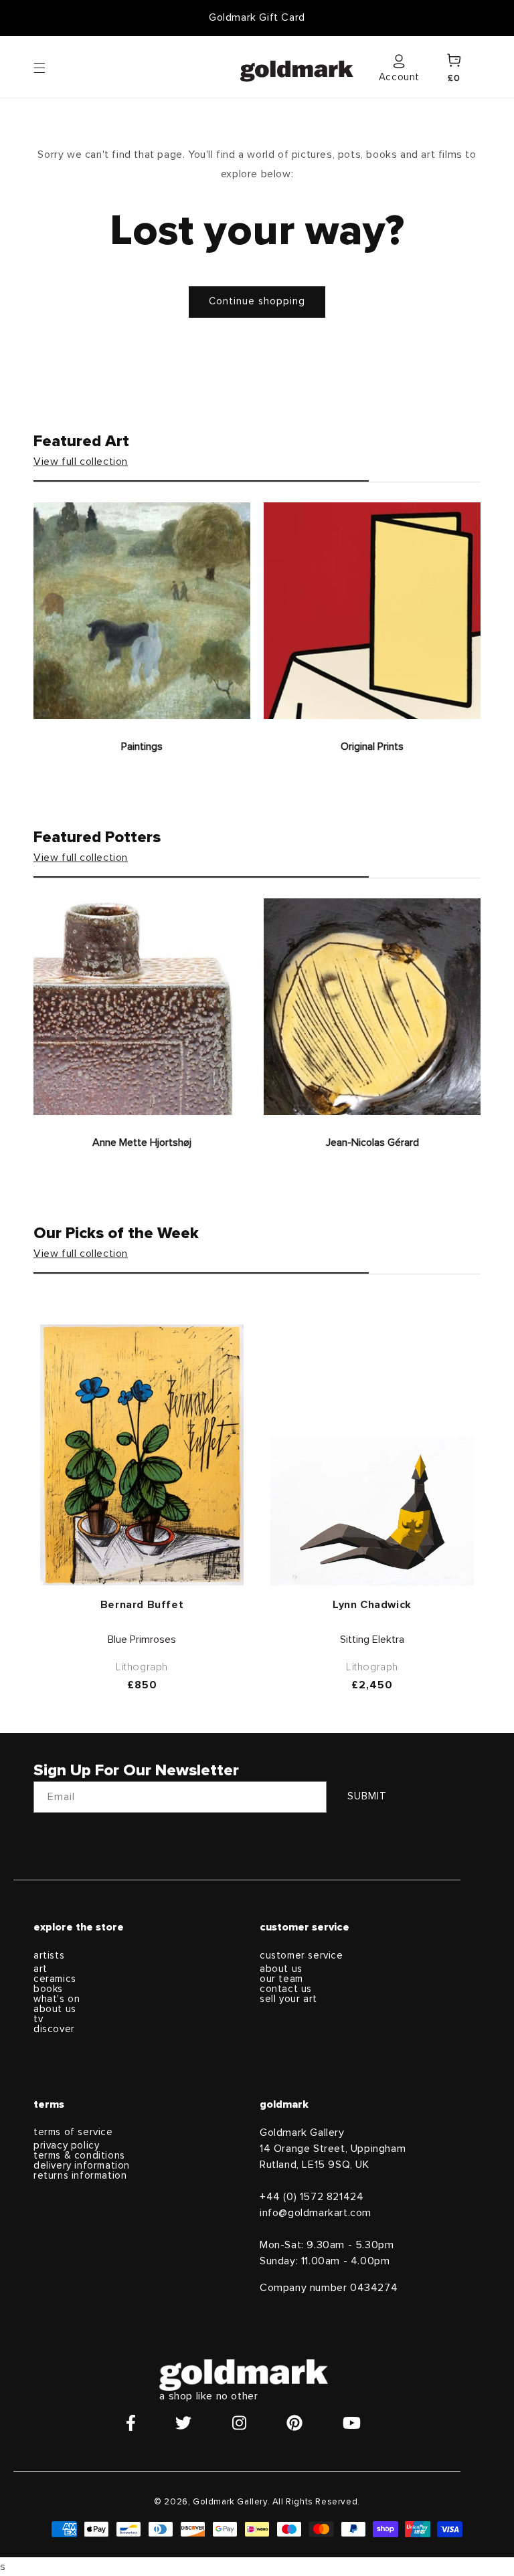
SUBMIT (367, 1796)
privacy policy (66, 2146)
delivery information (82, 2166)
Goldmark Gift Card (257, 17)
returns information (80, 2176)
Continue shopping (257, 301)
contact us (286, 1989)
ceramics (55, 1979)
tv (38, 2019)
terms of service (73, 2132)
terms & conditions (79, 2156)
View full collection (81, 462)
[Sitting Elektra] (372, 1511)
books (48, 1989)
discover (54, 2029)
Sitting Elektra (372, 1640)
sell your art (288, 1999)
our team (281, 1979)
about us (55, 2009)
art (40, 1969)
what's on (57, 1999)
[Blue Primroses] (142, 1455)
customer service (302, 1956)
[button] (52, 67)
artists (49, 1956)
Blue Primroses (142, 1640)
